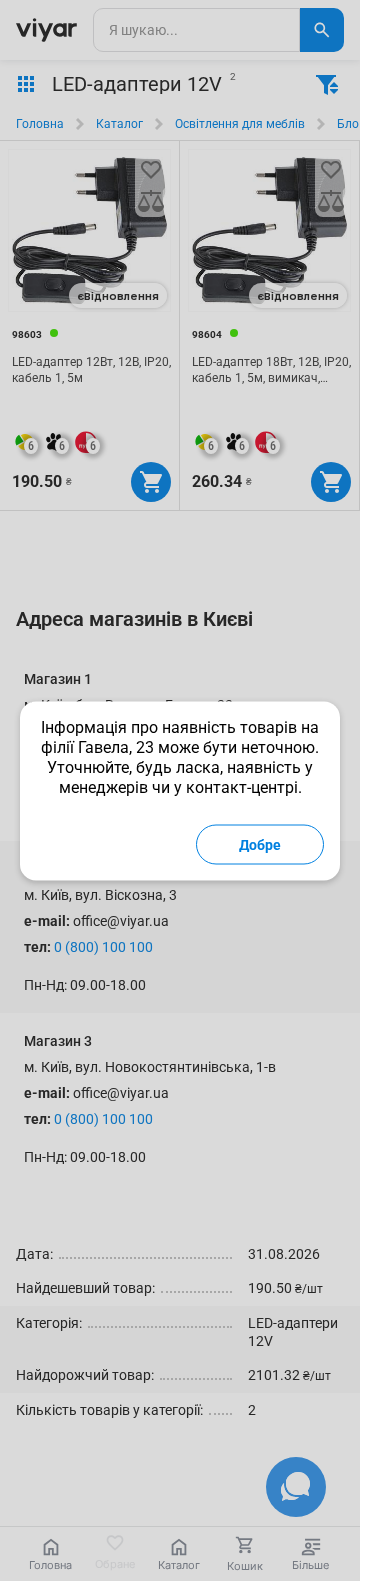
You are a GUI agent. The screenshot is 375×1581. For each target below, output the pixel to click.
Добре (260, 844)
